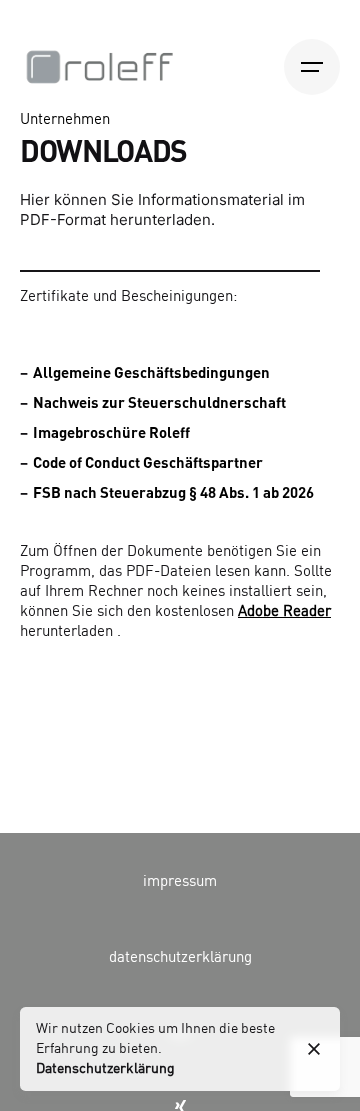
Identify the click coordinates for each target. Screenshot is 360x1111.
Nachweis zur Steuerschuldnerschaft (159, 402)
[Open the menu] (312, 67)
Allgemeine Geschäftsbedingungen (151, 372)
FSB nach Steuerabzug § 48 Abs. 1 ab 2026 (173, 492)
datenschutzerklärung (180, 958)
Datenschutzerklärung (105, 1069)
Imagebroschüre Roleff (111, 432)
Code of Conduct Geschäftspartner (148, 462)
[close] (314, 1049)
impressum (180, 882)
